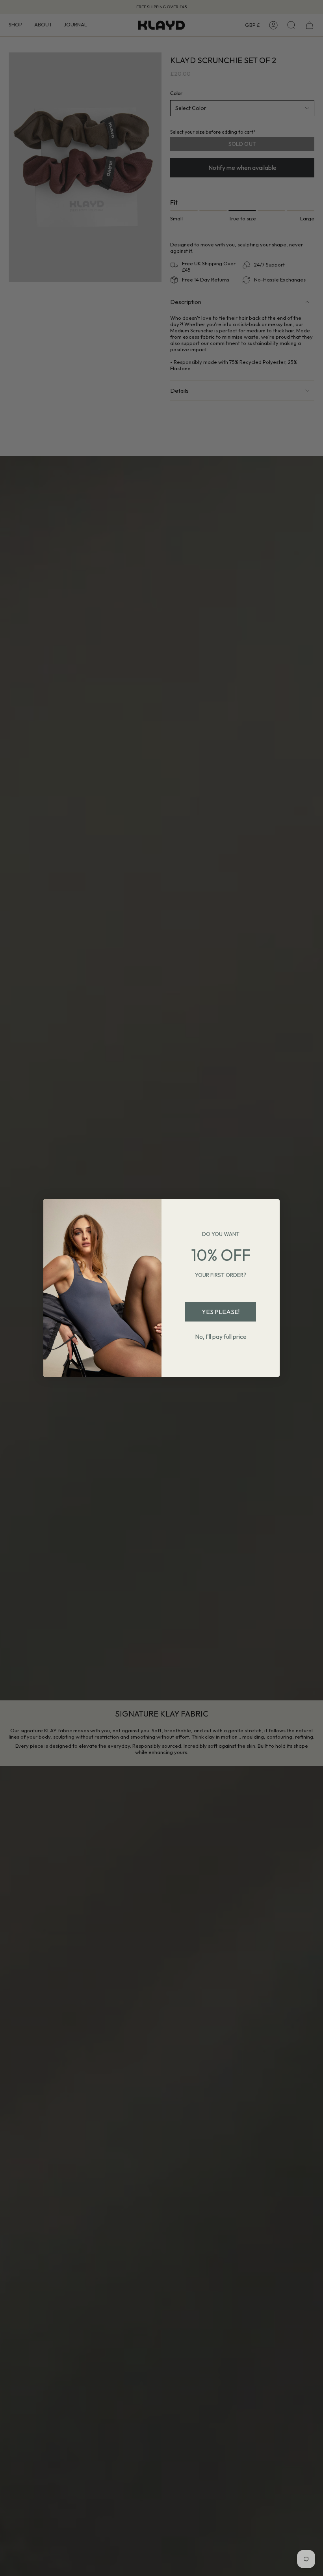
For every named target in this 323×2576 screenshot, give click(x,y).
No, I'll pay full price (221, 1336)
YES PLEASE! (221, 1312)
